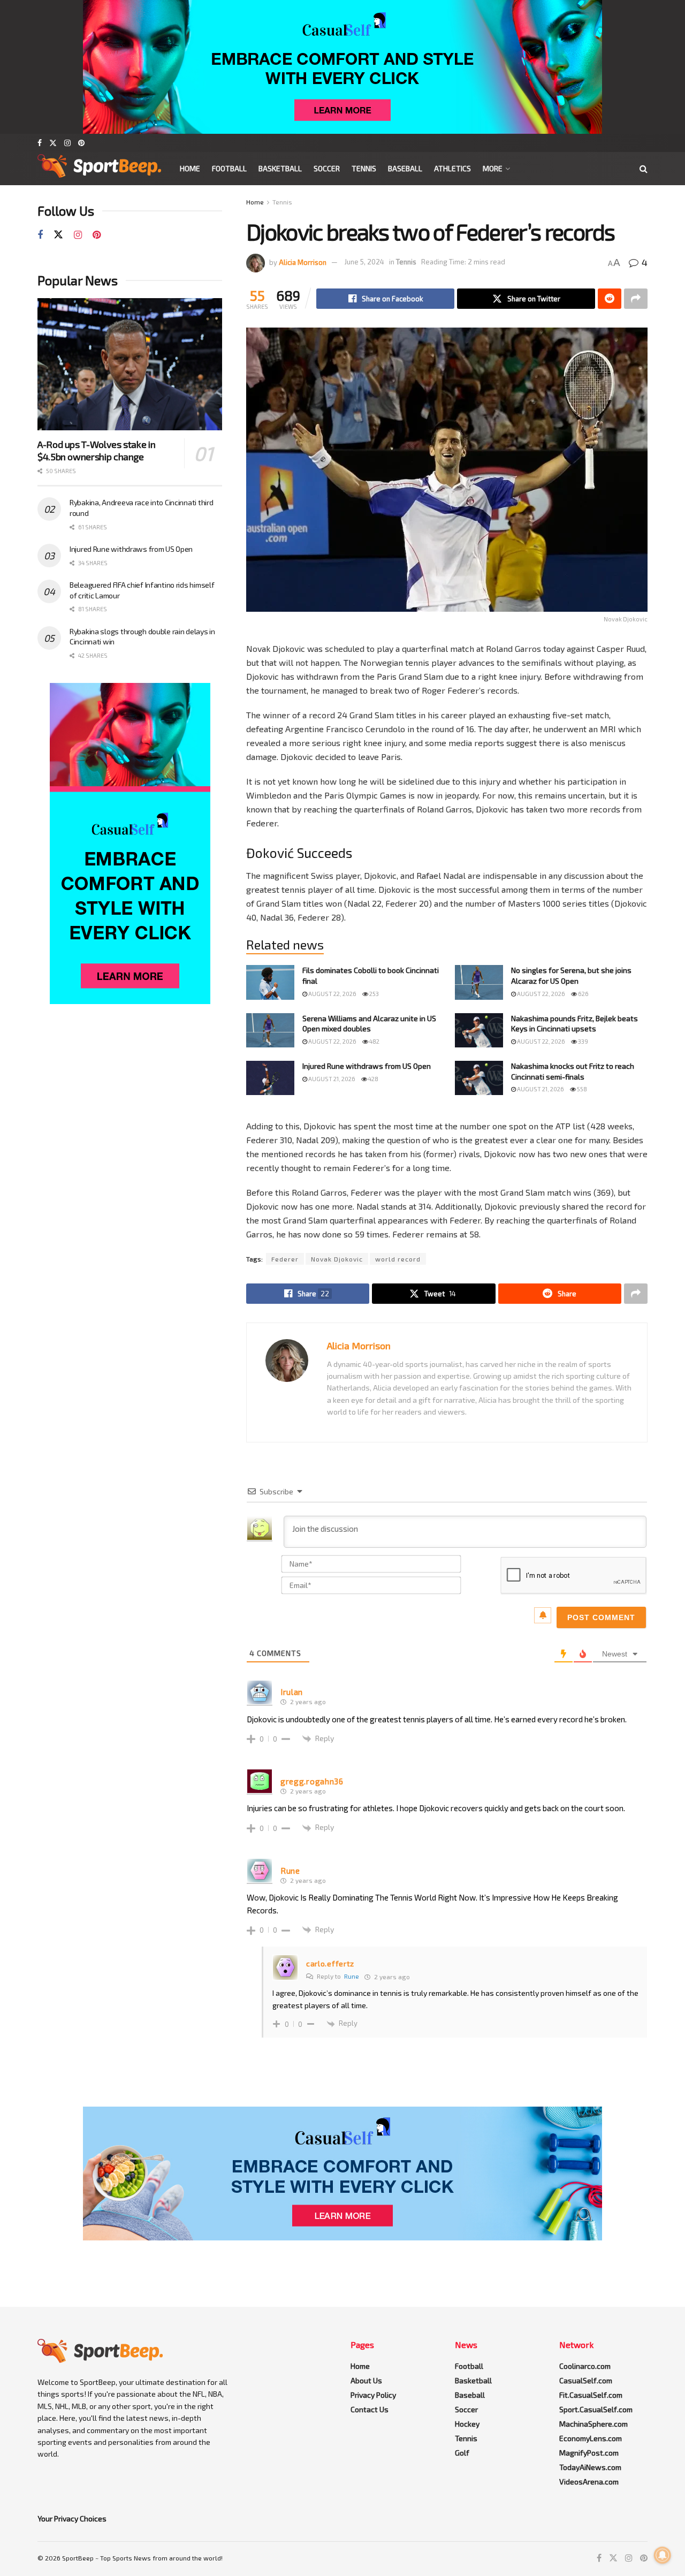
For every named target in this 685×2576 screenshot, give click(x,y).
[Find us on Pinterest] (81, 143)
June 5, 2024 (364, 262)
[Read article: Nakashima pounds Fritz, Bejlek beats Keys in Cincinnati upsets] (479, 1030)
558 (581, 1089)
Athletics (452, 168)
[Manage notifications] (663, 2555)
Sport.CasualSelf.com (596, 2409)
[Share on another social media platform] (636, 299)
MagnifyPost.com (589, 2453)
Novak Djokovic (337, 1259)
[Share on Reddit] (610, 299)
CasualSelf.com (586, 2380)
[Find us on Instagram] (67, 143)
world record (398, 1259)
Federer (285, 1259)
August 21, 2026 (331, 1079)
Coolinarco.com (585, 2366)
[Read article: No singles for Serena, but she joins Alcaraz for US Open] (479, 982)
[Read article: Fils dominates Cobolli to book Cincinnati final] (270, 982)
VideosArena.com (589, 2482)
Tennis (364, 168)
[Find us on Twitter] (53, 143)
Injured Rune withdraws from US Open (367, 1066)
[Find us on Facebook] (40, 143)
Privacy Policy (373, 2395)
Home (190, 168)
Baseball (405, 168)
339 (583, 1041)
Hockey (467, 2424)
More (493, 168)
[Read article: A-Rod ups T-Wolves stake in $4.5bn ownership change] (130, 364)
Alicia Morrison (303, 262)
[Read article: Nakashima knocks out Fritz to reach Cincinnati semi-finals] (479, 1078)
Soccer (327, 168)
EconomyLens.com (591, 2438)
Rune (352, 1976)
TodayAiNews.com (590, 2467)
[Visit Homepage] (99, 169)
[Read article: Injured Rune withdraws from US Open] (270, 1078)
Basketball (280, 168)
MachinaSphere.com (593, 2424)
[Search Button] (644, 169)
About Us (366, 2380)
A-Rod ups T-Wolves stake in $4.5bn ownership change (96, 450)
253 (374, 994)
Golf (462, 2453)
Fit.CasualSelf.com (591, 2395)
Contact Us (370, 2409)
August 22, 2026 (332, 994)
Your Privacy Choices (72, 2518)
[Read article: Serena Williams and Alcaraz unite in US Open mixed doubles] (270, 1030)
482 (374, 1041)
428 (373, 1079)
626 (583, 994)
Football (229, 168)
